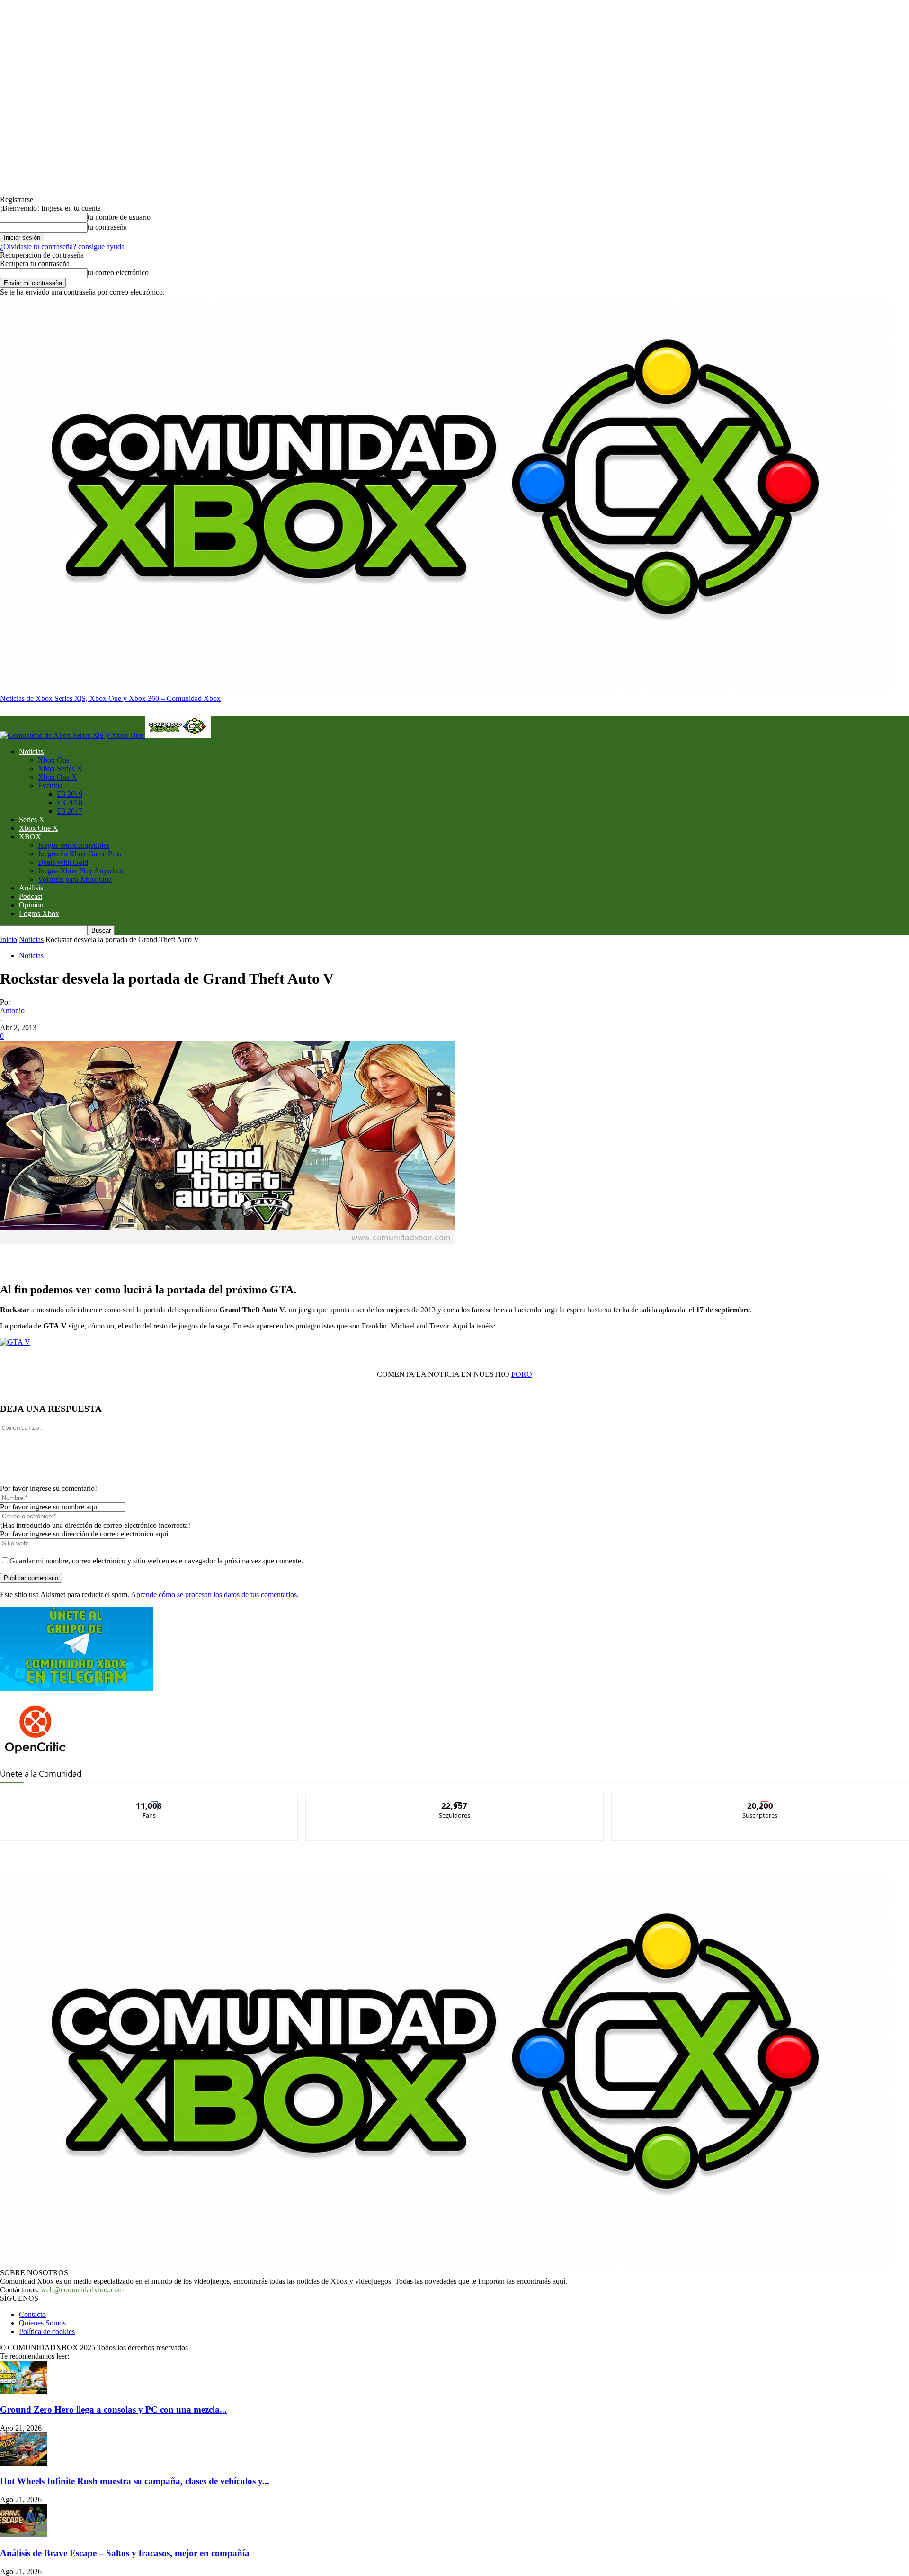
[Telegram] (188, 1256)
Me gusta (149, 1800)
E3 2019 (70, 794)
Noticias (31, 751)
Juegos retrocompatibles (74, 845)
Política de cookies (47, 2331)
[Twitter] (120, 1256)
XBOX (30, 837)
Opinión (31, 905)
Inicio (9, 939)
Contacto (32, 2314)
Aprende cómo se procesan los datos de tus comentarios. (215, 1594)
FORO (522, 1374)
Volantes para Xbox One (75, 879)
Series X (32, 820)
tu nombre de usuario (119, 217)
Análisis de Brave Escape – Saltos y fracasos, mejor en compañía (126, 2553)
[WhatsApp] (154, 1256)
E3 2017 (70, 811)
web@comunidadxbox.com (82, 2290)
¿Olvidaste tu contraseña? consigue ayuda (62, 247)
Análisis (31, 888)
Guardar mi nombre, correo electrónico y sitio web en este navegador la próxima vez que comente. (156, 1561)
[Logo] (72, 735)
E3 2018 (70, 803)
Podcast (31, 896)
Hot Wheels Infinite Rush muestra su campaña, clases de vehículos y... (135, 2481)
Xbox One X (58, 777)
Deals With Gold (63, 862)
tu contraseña (107, 227)
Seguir (455, 1800)
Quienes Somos (42, 2323)
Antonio (12, 1010)
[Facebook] (86, 1256)
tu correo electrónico (118, 273)
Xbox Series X (60, 768)
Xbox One (54, 760)
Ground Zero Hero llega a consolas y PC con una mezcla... (113, 2410)
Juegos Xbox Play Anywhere (82, 871)
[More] (222, 1256)
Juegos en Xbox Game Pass (80, 854)
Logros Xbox (39, 913)
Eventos (50, 785)
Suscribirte (760, 1800)
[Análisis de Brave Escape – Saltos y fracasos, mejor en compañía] (24, 2535)
